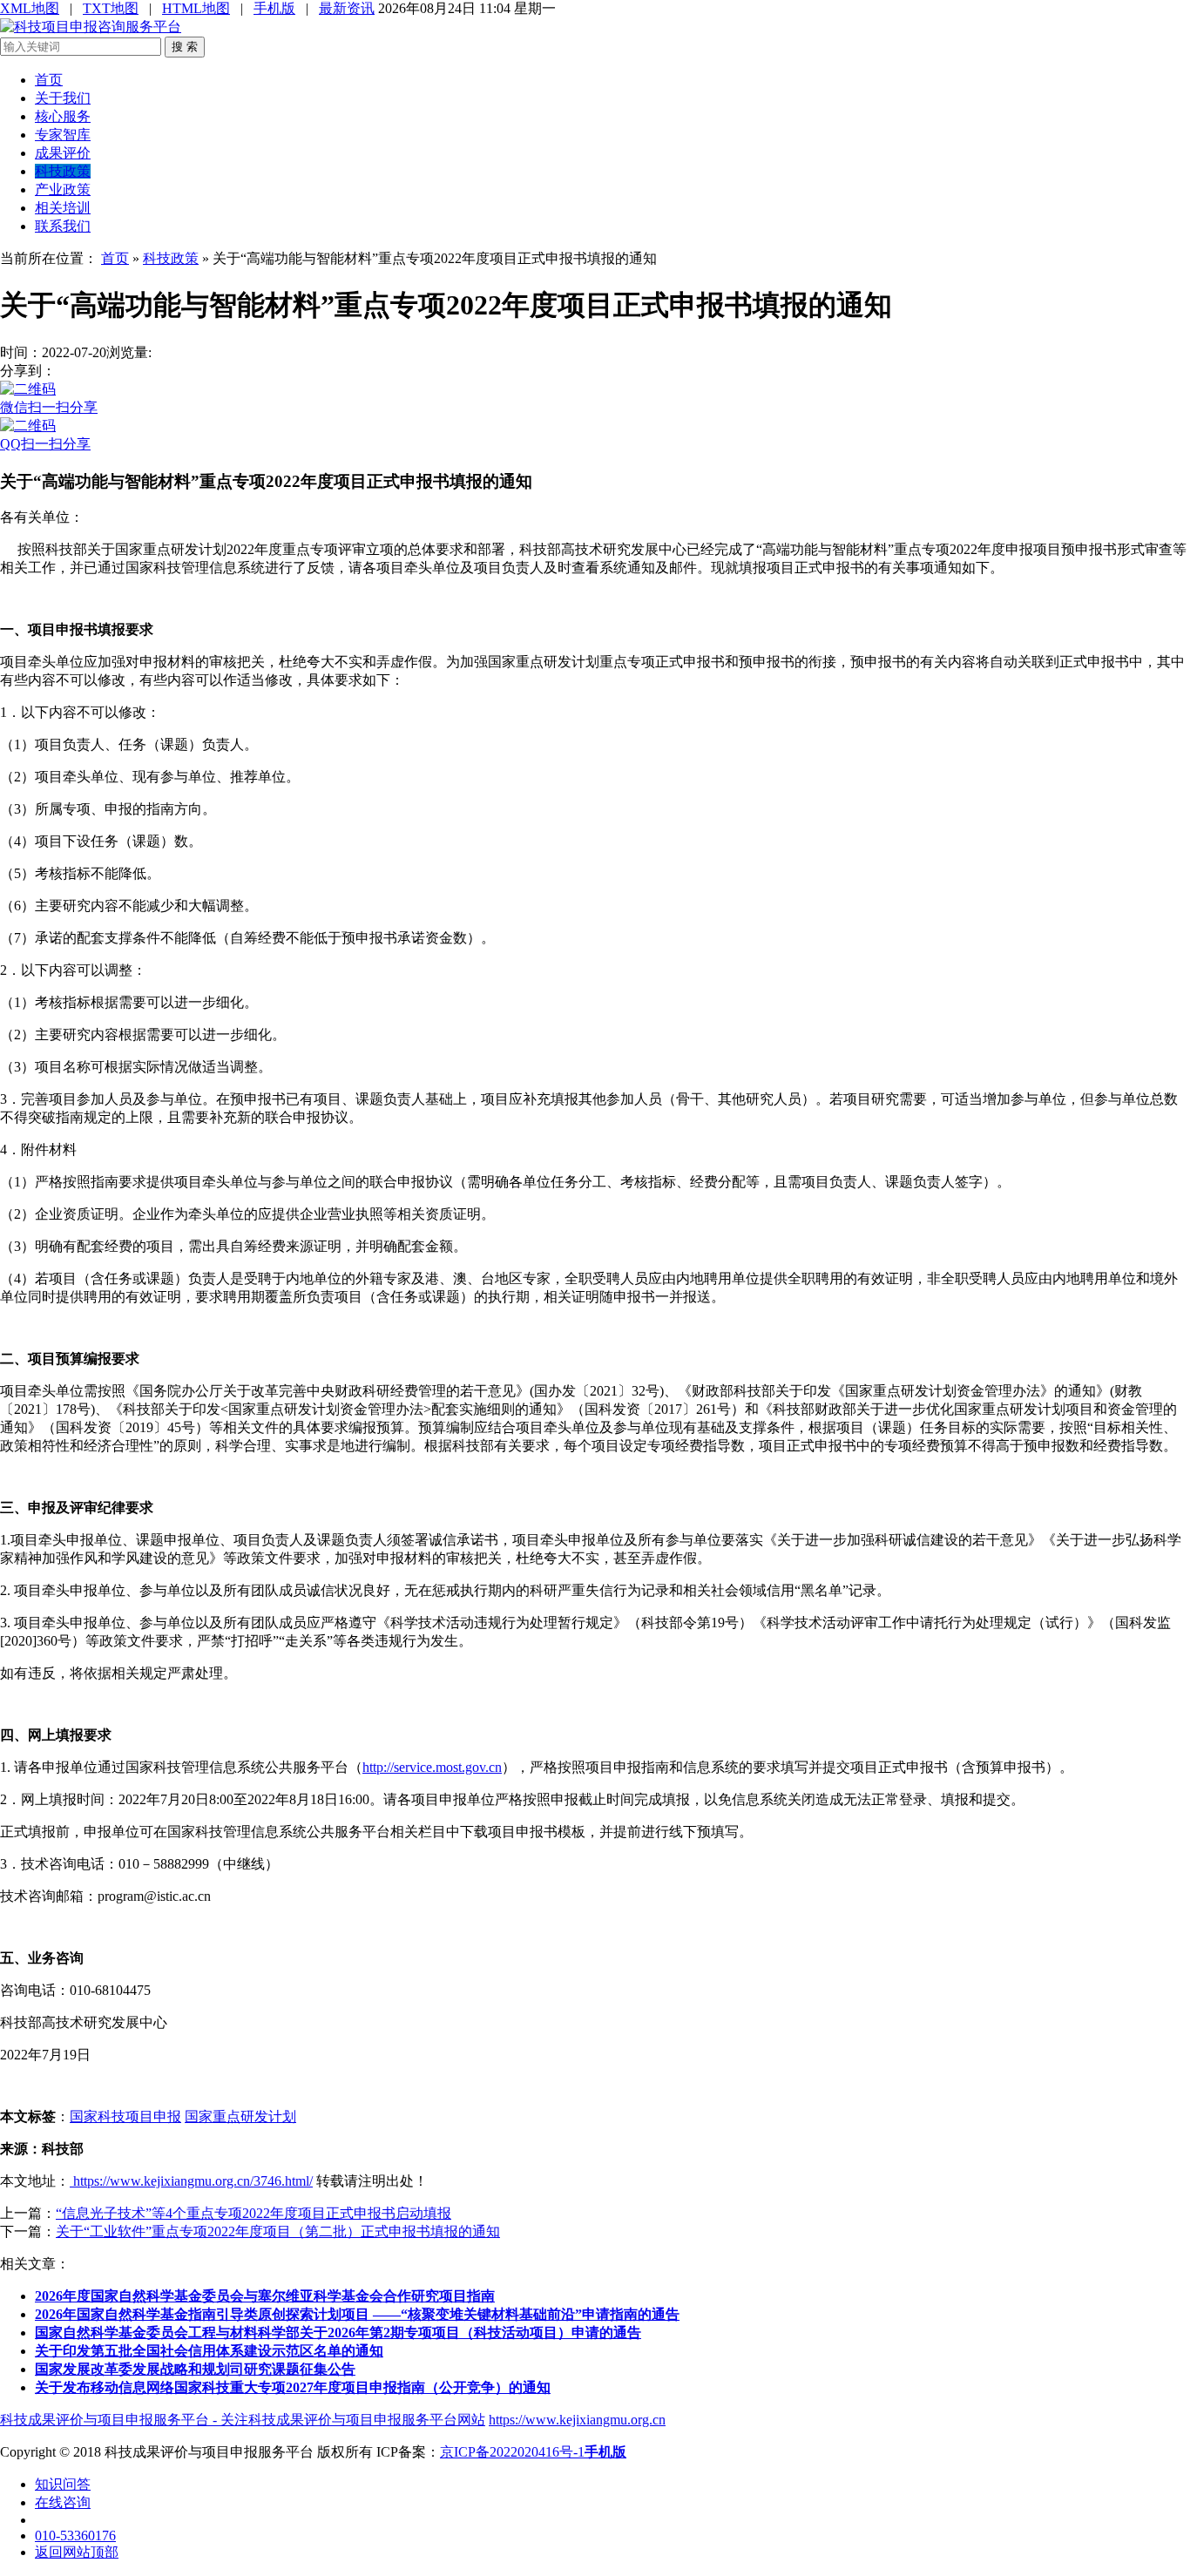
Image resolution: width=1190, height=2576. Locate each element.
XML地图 (30, 8)
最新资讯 (347, 8)
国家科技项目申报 (125, 2116)
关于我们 (63, 98)
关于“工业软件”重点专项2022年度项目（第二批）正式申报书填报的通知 (278, 2231)
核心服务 (63, 116)
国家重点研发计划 (240, 2116)
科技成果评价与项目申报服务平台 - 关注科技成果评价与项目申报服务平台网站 (243, 2420)
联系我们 (63, 226)
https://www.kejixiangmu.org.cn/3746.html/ (191, 2181)
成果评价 (63, 153)
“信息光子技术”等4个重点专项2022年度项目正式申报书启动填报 (254, 2213)
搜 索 (185, 47)
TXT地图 (111, 8)
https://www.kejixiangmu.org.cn (577, 2420)
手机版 (274, 8)
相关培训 (63, 208)
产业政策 (63, 189)
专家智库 (63, 135)
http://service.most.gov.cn (432, 1767)
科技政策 (63, 171)
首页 (49, 80)
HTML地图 (196, 8)
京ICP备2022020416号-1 (512, 2452)
